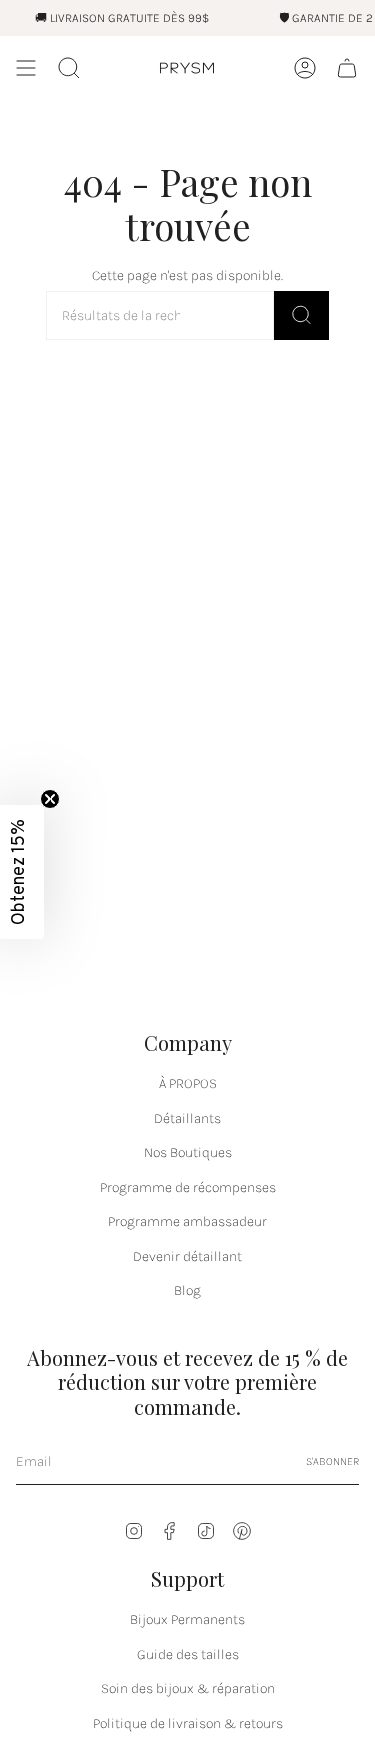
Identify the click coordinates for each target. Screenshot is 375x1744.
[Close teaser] (50, 799)
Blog (187, 1290)
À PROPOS (188, 1083)
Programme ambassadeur (187, 1221)
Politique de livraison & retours (188, 1723)
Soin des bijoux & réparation (188, 1688)
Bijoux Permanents (187, 1619)
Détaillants (187, 1118)
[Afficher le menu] (26, 68)
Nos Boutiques (188, 1152)
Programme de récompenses (188, 1187)
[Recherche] (301, 315)
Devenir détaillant (187, 1256)
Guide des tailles (188, 1654)
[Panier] (347, 68)
